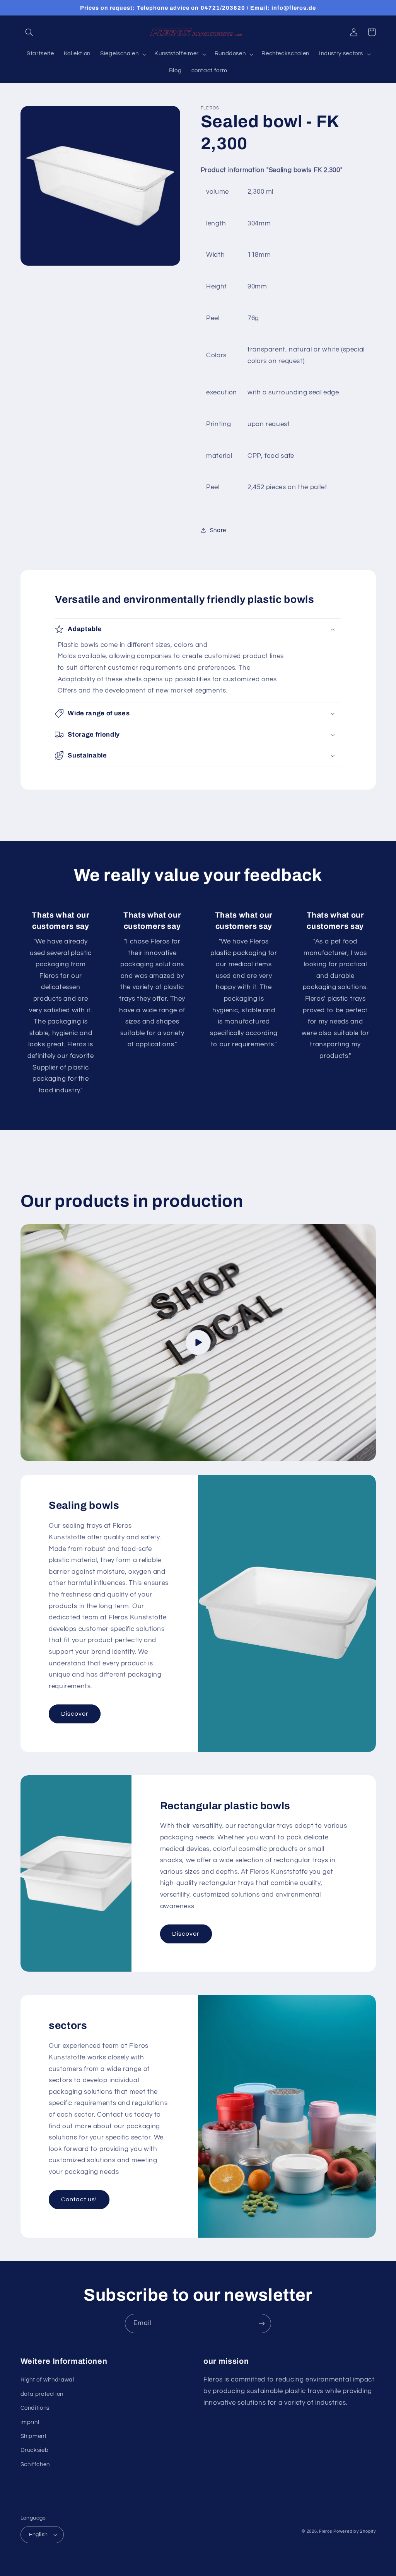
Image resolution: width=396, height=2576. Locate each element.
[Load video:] (198, 1343)
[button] (29, 32)
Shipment (34, 2436)
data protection (42, 2394)
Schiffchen (35, 2464)
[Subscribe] (262, 2323)
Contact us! (79, 2199)
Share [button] (218, 530)
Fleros (325, 2531)
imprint (30, 2422)
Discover (75, 1714)
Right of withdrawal (47, 2380)
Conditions (35, 2408)
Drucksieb (35, 2450)
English (38, 2535)
